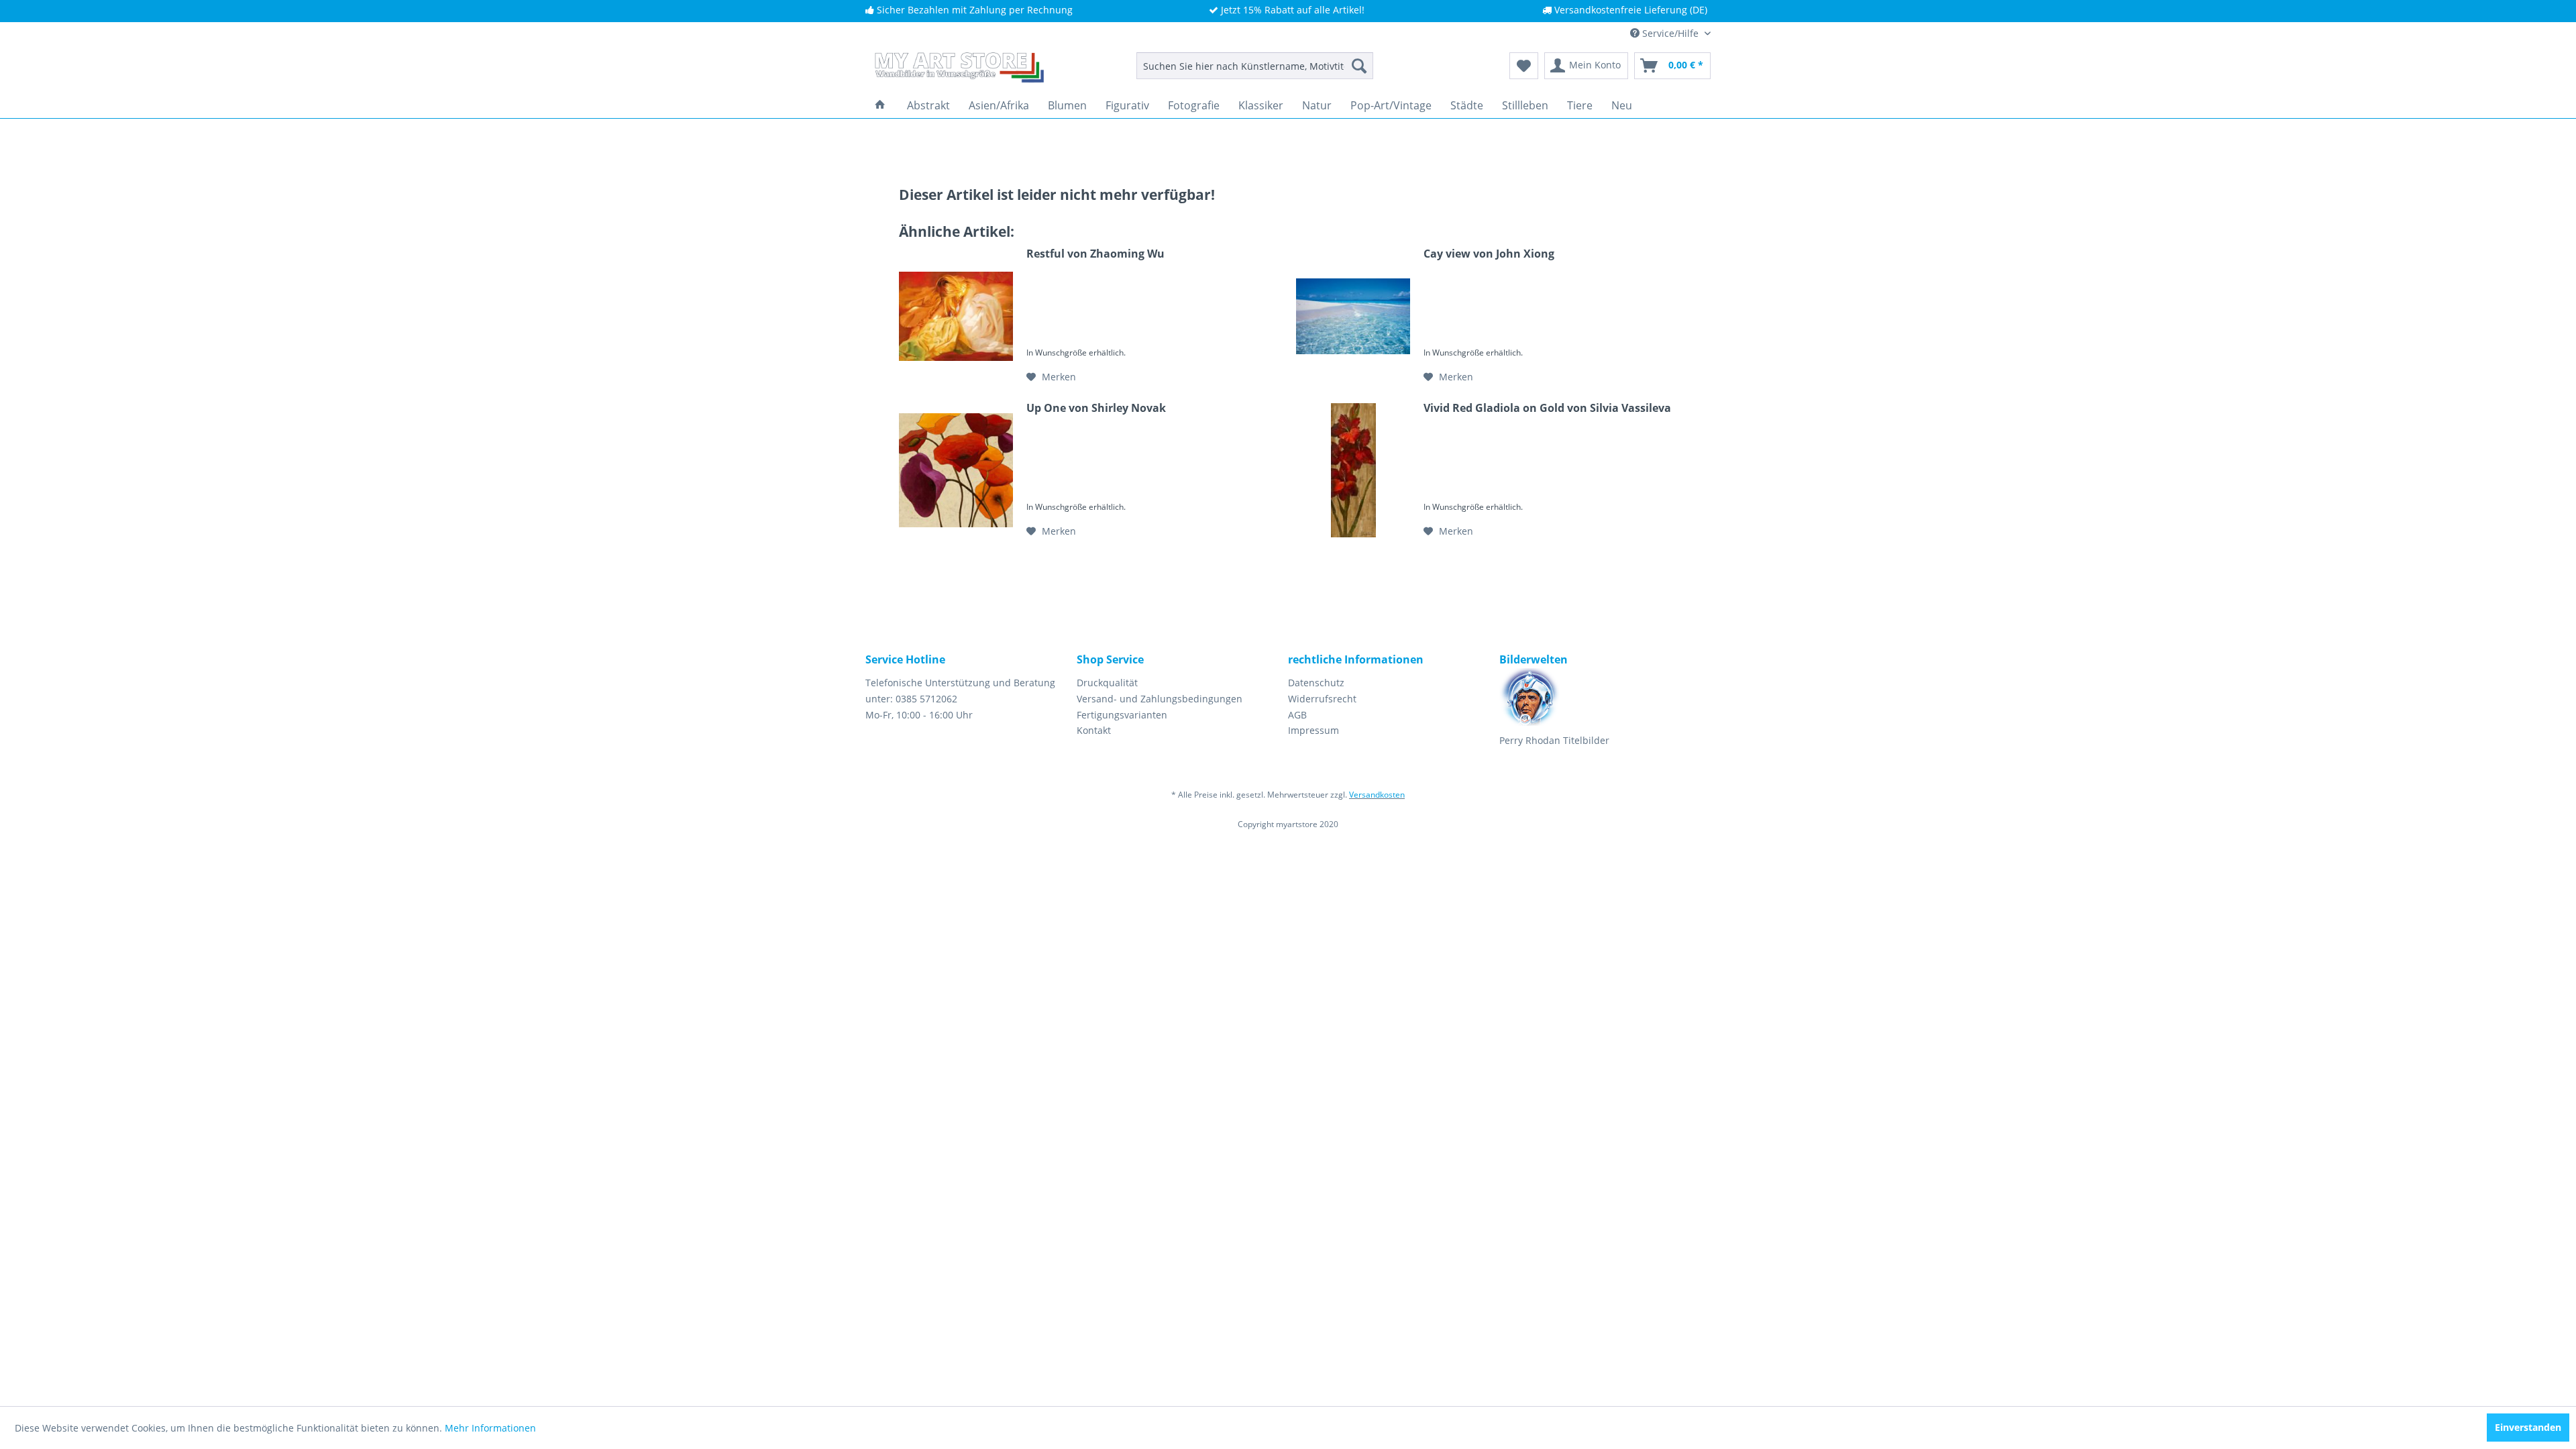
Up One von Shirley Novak (1096, 408)
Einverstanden (2528, 1427)
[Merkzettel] (1524, 66)
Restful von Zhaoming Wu (1095, 254)
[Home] (880, 105)
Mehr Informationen (490, 1428)
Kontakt (1094, 730)
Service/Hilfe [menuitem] (1670, 33)
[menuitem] (1255, 66)
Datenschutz (1316, 683)
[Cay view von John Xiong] (1353, 316)
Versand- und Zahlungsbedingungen (1160, 699)
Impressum (1313, 730)
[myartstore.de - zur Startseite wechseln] (958, 69)
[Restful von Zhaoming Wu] (956, 316)
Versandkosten (1377, 795)
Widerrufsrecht (1322, 699)
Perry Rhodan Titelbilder (1554, 740)
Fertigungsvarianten (1122, 715)
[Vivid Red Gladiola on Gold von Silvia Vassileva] (1353, 470)
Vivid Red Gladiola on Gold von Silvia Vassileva (1547, 408)
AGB (1297, 715)
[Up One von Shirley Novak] (956, 470)
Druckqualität (1107, 683)
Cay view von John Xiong (1489, 254)
